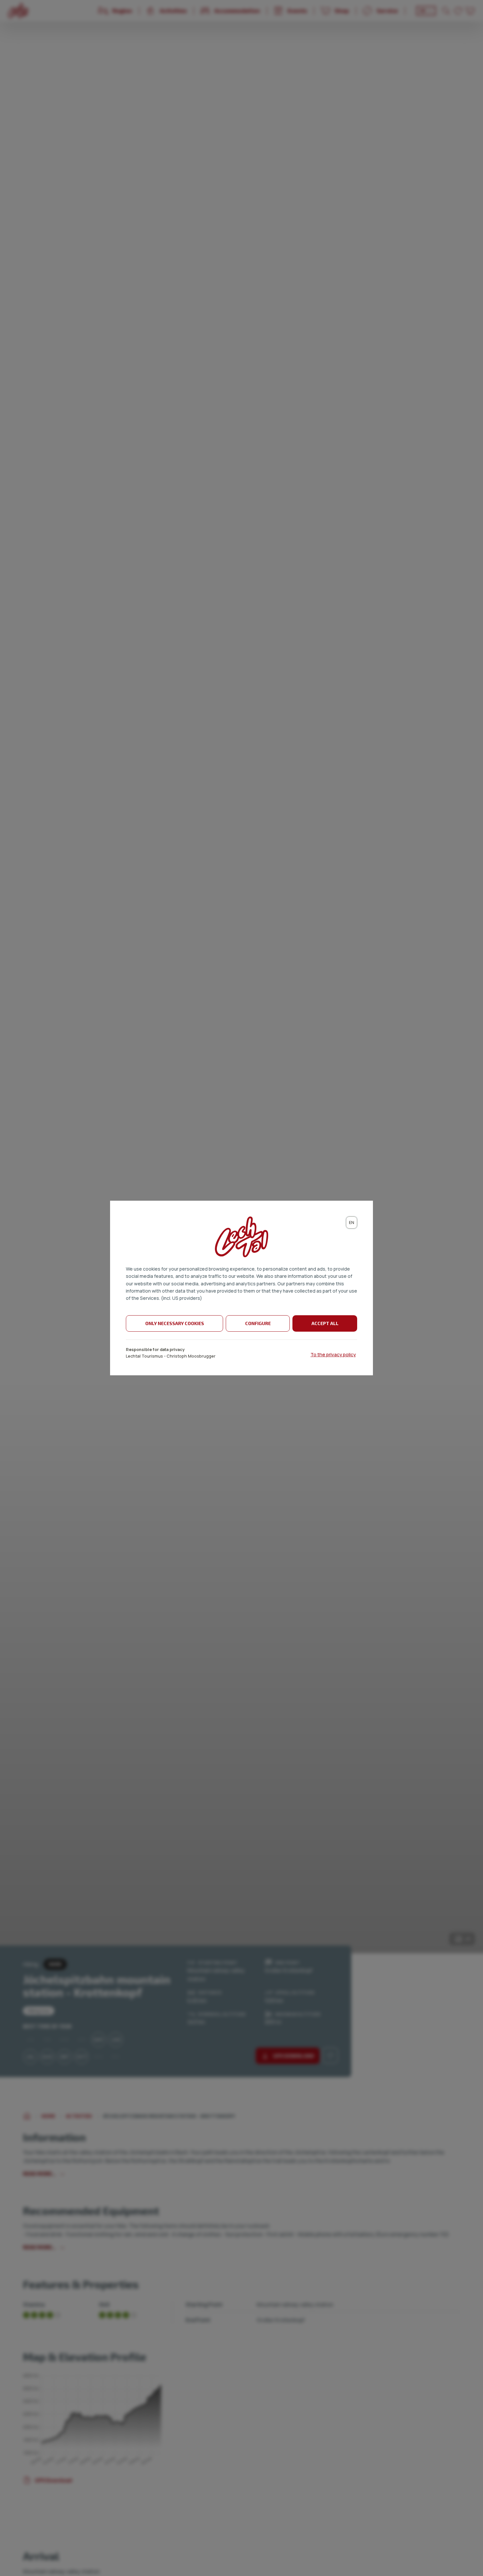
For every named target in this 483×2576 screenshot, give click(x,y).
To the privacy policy (333, 1354)
